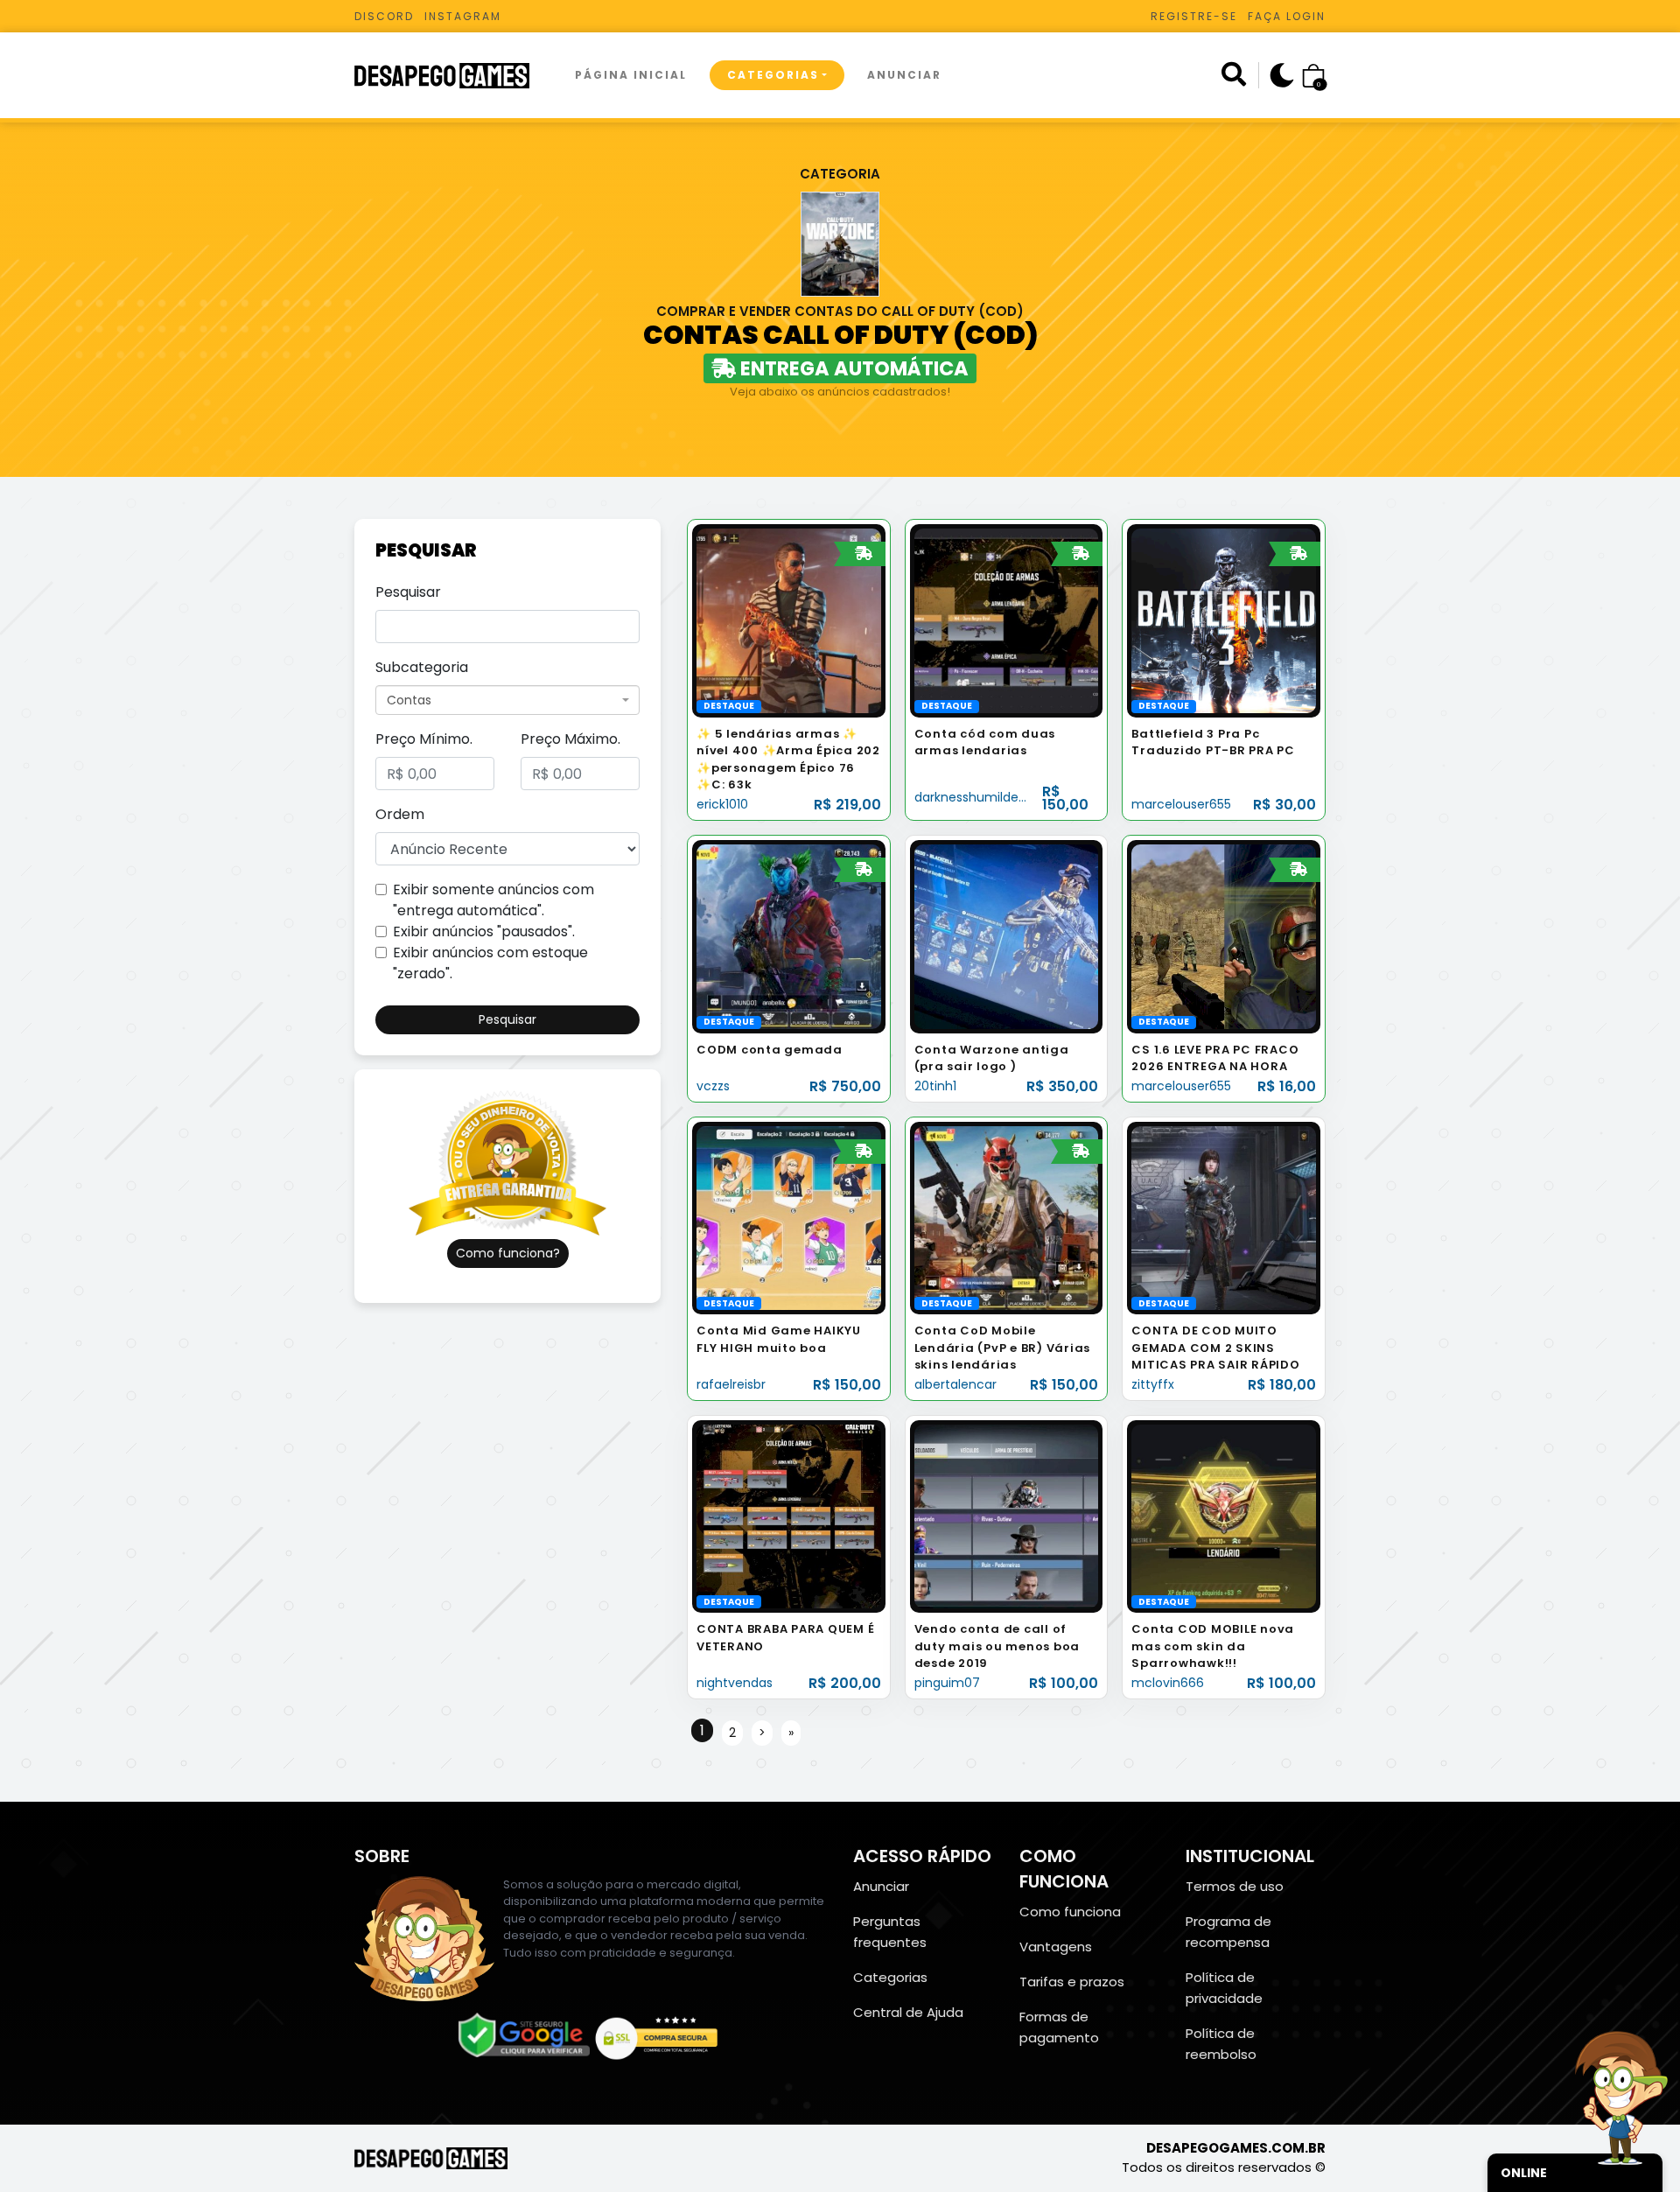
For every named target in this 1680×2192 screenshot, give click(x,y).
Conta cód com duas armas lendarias (985, 742)
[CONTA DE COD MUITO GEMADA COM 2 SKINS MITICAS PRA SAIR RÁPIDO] (1224, 1217)
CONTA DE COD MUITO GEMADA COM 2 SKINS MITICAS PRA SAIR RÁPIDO (1215, 1348)
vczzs (713, 1086)
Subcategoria (422, 667)
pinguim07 (947, 1683)
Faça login (1287, 16)
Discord (384, 16)
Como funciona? (508, 1253)
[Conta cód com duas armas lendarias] (1007, 620)
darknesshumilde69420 (986, 797)
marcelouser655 (1181, 804)
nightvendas (735, 1683)
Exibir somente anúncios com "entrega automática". (493, 900)
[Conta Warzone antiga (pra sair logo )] (1007, 936)
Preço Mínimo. (424, 739)
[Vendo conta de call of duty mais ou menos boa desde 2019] (1007, 1516)
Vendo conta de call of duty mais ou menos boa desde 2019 (997, 1646)
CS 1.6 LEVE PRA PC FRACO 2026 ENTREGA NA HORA (1215, 1058)
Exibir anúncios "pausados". (484, 931)
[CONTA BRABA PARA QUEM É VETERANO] (789, 1516)
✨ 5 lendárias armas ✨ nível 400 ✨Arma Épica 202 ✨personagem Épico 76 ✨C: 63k (788, 760)
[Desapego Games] (453, 76)
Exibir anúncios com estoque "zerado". (490, 963)
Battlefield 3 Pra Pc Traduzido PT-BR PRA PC (1213, 742)
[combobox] (507, 700)
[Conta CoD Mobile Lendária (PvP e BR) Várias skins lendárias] (1007, 1217)
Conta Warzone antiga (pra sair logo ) (992, 1058)
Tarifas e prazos (1072, 1982)
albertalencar (955, 1384)
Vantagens (1056, 1947)
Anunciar (904, 75)
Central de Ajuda (908, 2012)
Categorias (773, 75)
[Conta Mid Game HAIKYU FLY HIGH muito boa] (789, 1217)
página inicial (631, 75)
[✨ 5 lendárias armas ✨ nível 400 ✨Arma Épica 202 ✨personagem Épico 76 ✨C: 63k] (789, 620)
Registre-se (1194, 16)
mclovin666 (1168, 1683)
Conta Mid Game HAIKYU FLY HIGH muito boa (779, 1339)
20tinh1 (935, 1086)
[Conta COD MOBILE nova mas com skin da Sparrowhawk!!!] (1224, 1516)
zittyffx (1153, 1384)
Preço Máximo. (570, 739)
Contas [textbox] (409, 700)
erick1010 (722, 804)
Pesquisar (408, 592)
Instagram (463, 16)
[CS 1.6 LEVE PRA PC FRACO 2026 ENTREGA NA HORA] (1224, 936)
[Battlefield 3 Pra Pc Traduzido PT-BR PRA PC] (1224, 620)
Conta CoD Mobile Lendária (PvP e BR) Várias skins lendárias (1003, 1348)
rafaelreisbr (731, 1384)
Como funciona (1070, 1912)
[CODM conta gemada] (789, 936)
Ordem (400, 814)
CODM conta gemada (770, 1050)
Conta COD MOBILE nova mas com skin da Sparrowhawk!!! (1213, 1646)
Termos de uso (1235, 1886)
